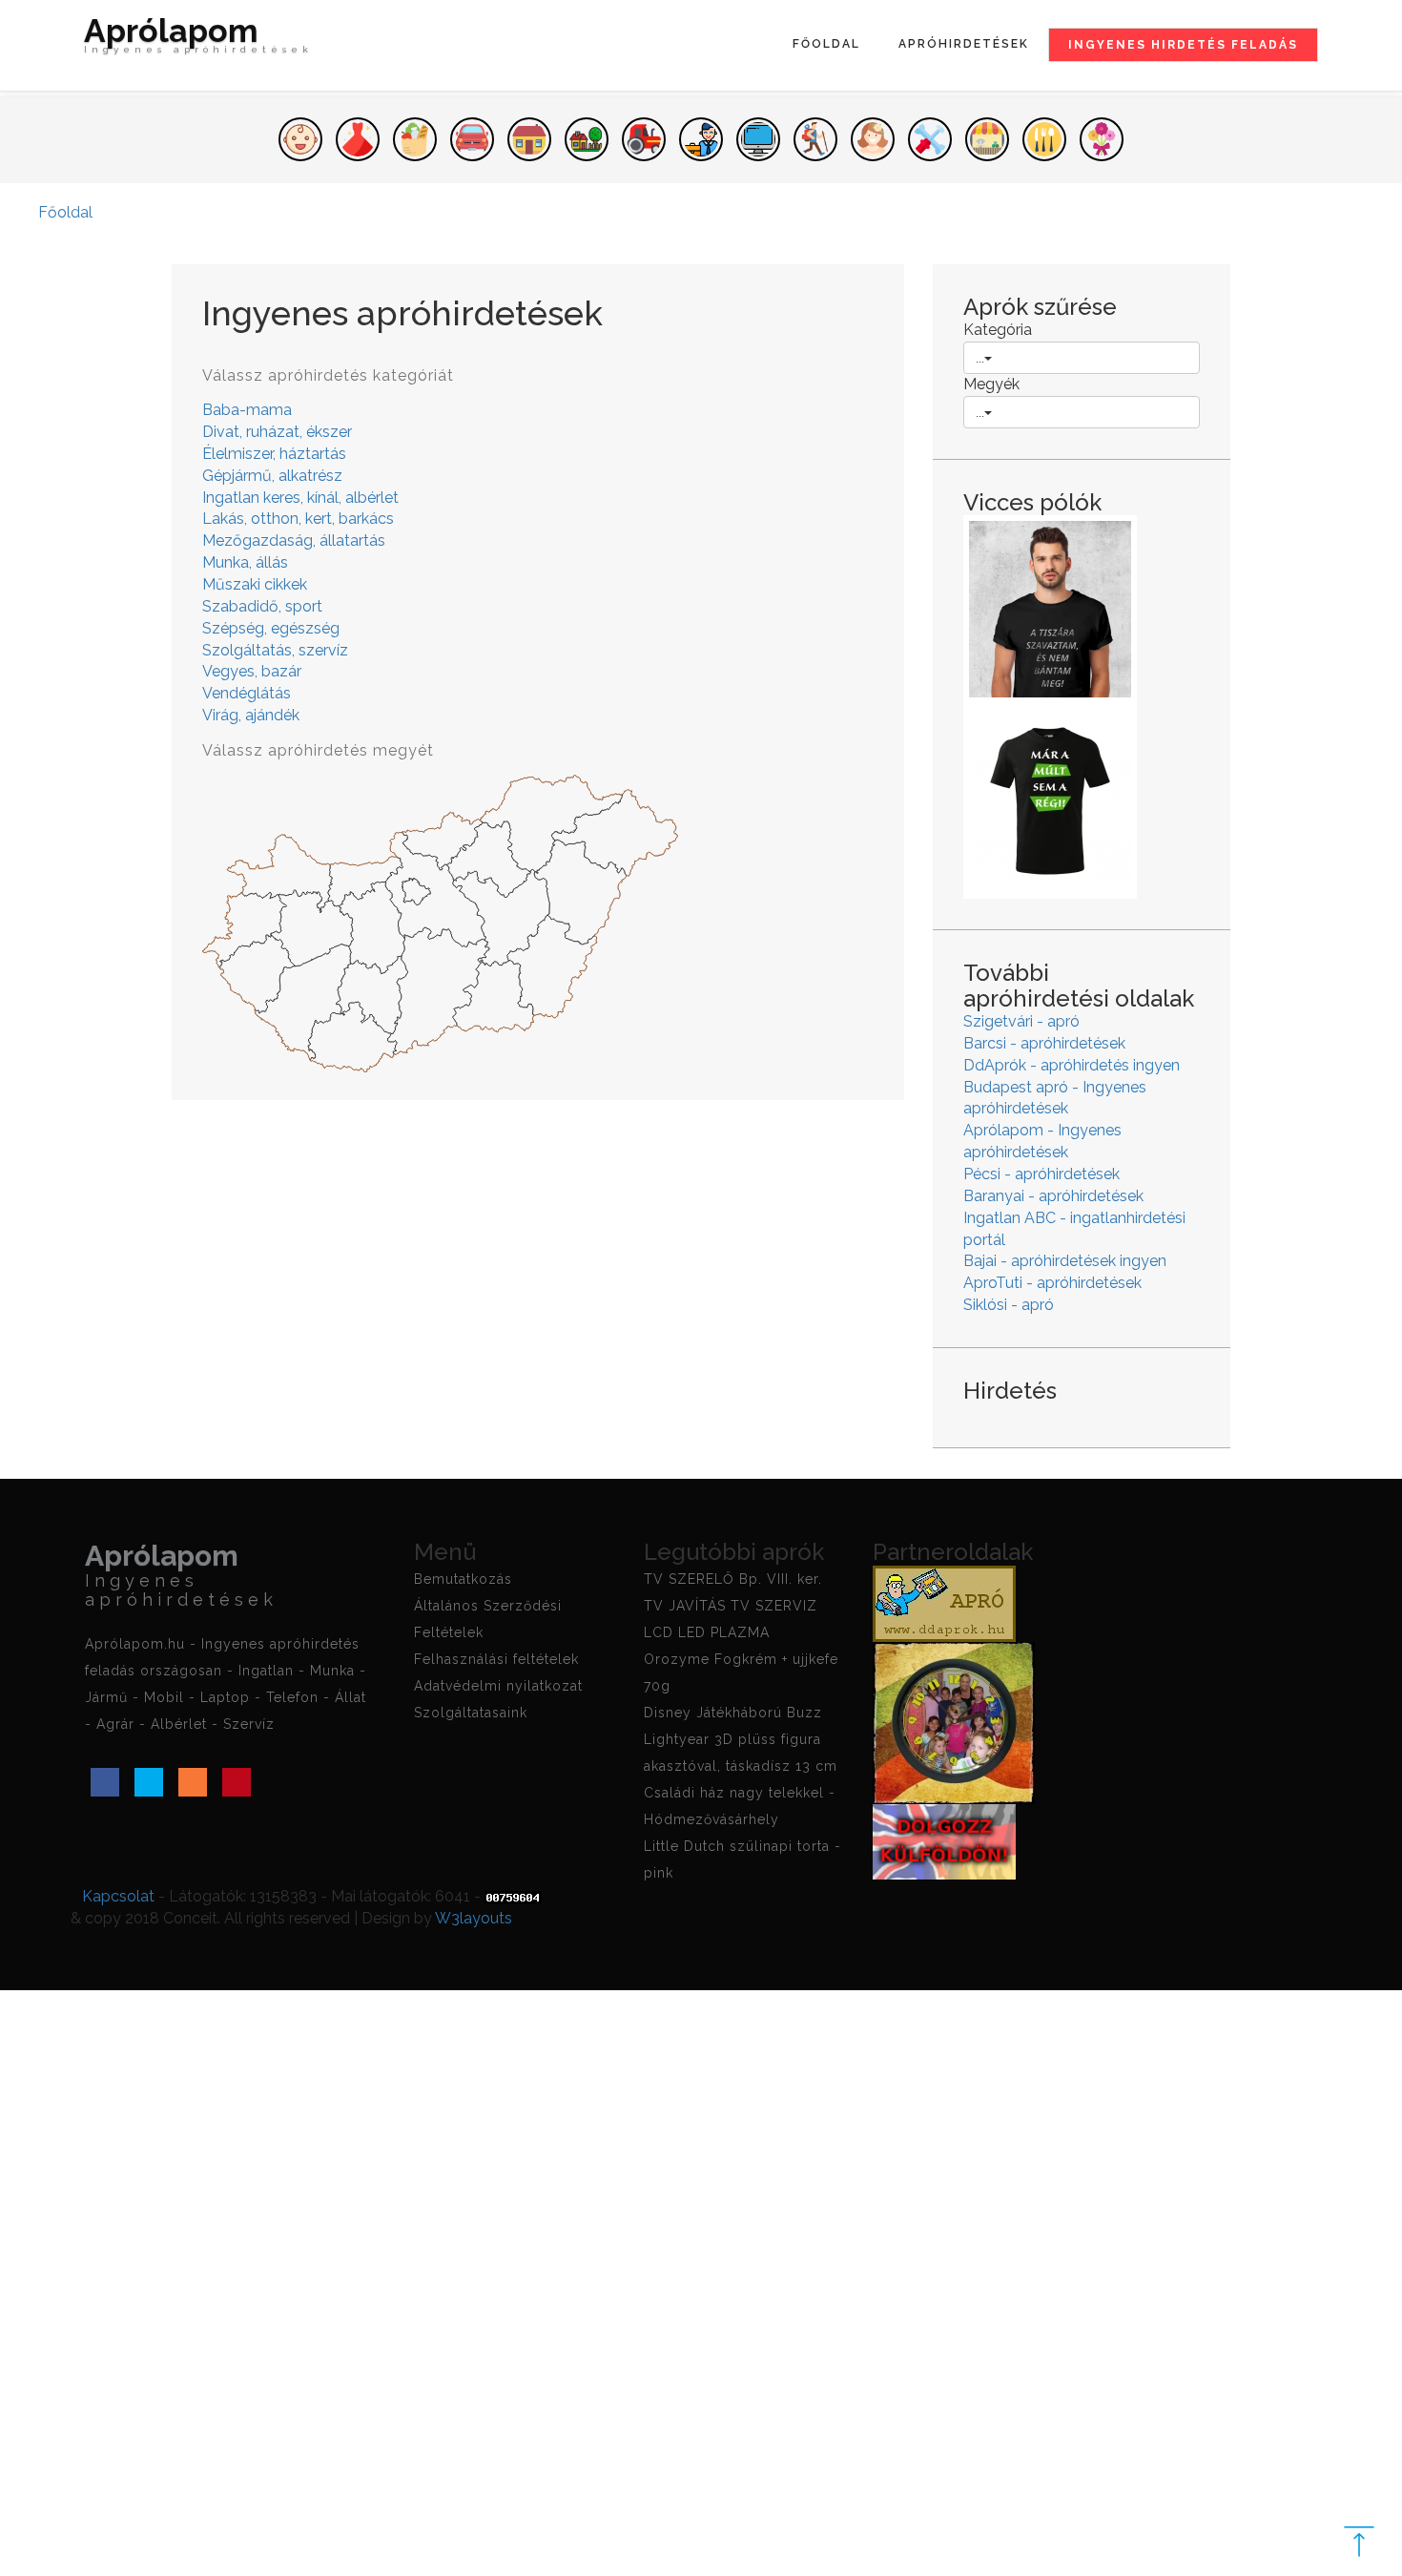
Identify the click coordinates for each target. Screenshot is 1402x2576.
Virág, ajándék (251, 715)
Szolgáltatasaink (471, 1713)
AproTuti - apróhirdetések (1052, 1283)
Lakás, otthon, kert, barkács (298, 519)
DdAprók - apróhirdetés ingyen (1072, 1065)
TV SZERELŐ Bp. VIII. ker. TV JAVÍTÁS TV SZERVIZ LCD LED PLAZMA (733, 1606)
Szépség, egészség (271, 628)
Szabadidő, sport (262, 606)
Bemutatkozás (463, 1579)
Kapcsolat (118, 1896)
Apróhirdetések (964, 44)
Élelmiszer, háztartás (274, 454)
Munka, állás (245, 562)
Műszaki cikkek (255, 584)
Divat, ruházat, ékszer (277, 432)
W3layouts (474, 1918)
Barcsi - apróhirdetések (1044, 1043)
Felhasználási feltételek (496, 1659)
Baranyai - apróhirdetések (1053, 1196)
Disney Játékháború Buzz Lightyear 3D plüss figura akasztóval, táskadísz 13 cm (741, 1739)
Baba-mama (247, 410)
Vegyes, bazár (252, 671)
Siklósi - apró (1009, 1305)
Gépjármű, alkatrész (272, 476)
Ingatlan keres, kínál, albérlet (300, 498)
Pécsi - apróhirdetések (1041, 1174)
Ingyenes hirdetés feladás (1183, 45)
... (980, 358)
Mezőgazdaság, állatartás (294, 540)
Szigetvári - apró (1021, 1021)
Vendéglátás (247, 693)
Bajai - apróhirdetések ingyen (1065, 1261)
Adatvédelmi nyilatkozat (498, 1686)
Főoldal (826, 44)
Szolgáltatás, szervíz (275, 650)
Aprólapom (198, 38)
